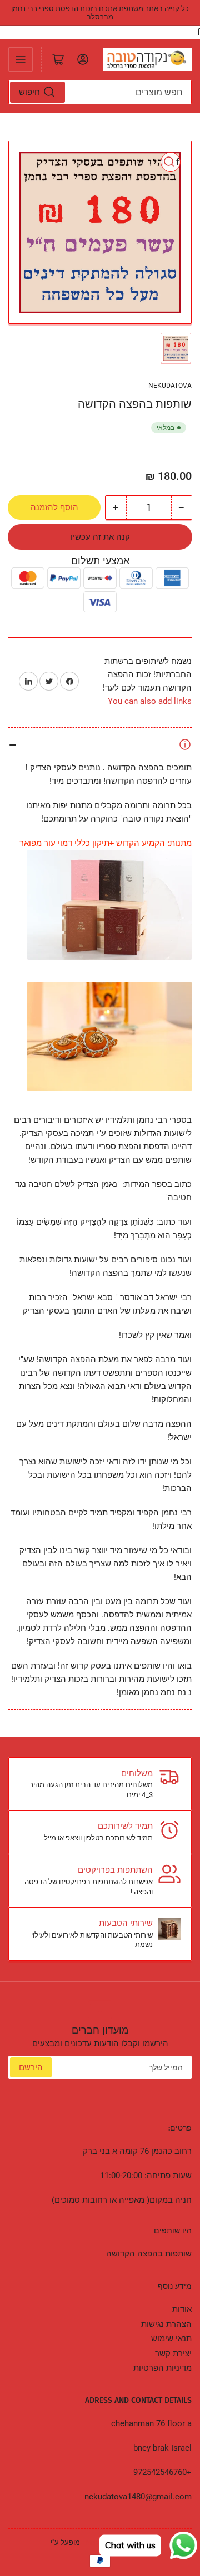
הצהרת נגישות (166, 2324)
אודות (182, 2309)
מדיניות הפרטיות (162, 2368)
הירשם (31, 2067)
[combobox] (100, 92)
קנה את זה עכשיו (100, 537)
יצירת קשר (173, 2354)
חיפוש (29, 92)
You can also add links (150, 701)
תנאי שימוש (171, 2339)
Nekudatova (170, 386)
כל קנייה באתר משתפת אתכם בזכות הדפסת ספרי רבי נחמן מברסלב (100, 13)
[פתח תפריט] (21, 59)
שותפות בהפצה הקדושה (149, 2254)
